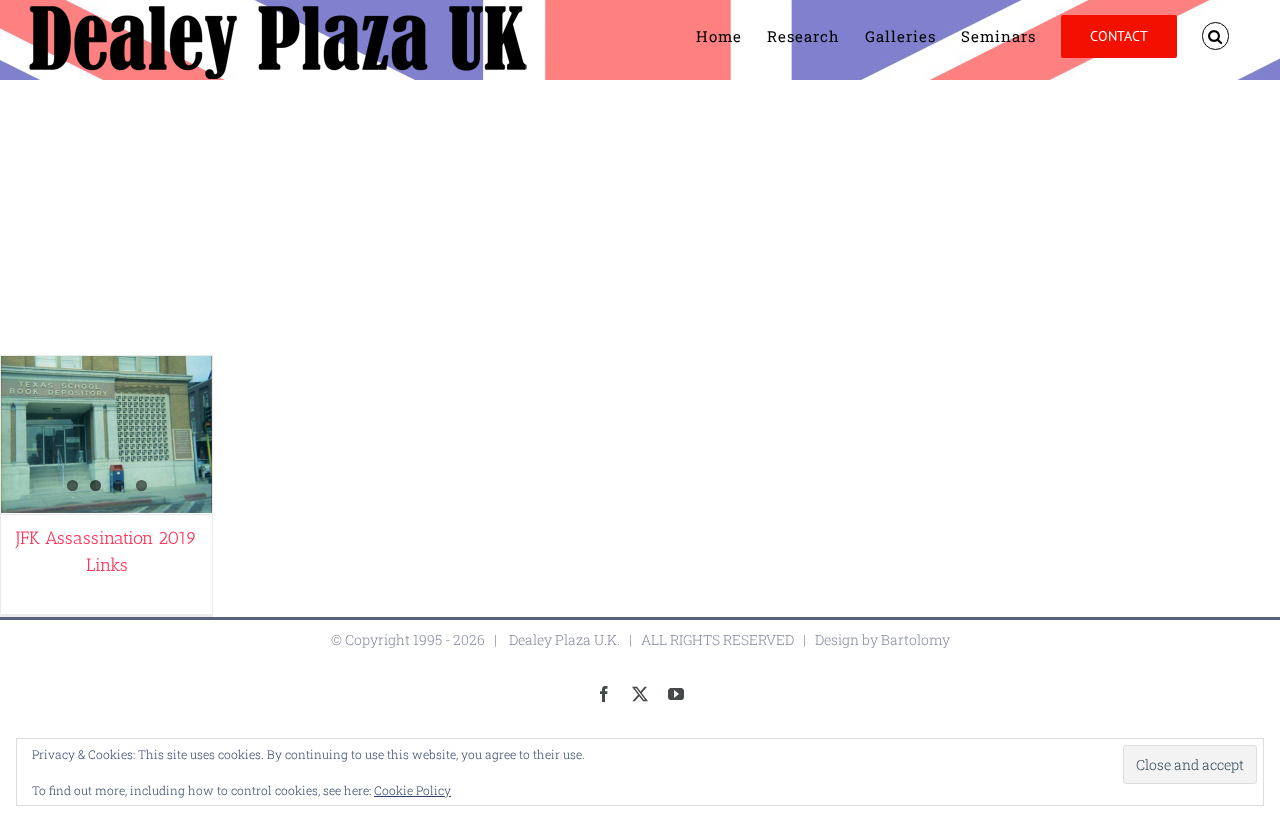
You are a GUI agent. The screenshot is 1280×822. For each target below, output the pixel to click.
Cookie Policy (412, 790)
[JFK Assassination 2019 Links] (106, 434)
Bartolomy (915, 639)
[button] (1216, 36)
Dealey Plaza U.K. (564, 639)
